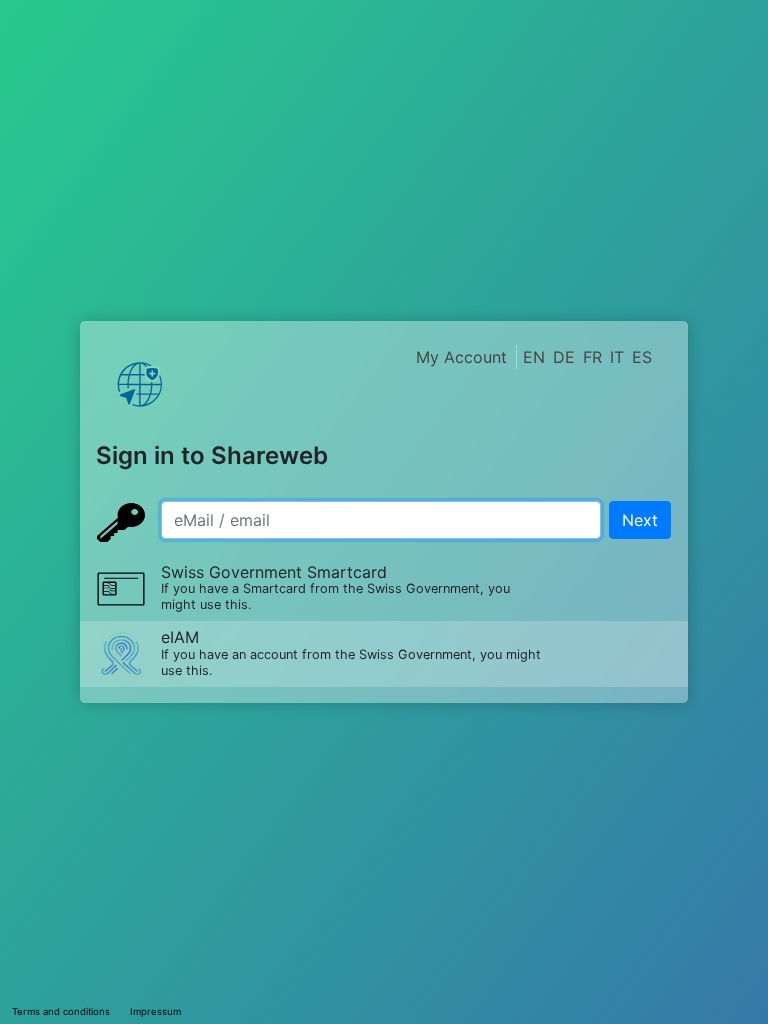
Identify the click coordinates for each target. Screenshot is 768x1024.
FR (592, 357)
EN (534, 357)
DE (564, 357)
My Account (461, 357)
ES (642, 357)
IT (617, 357)
